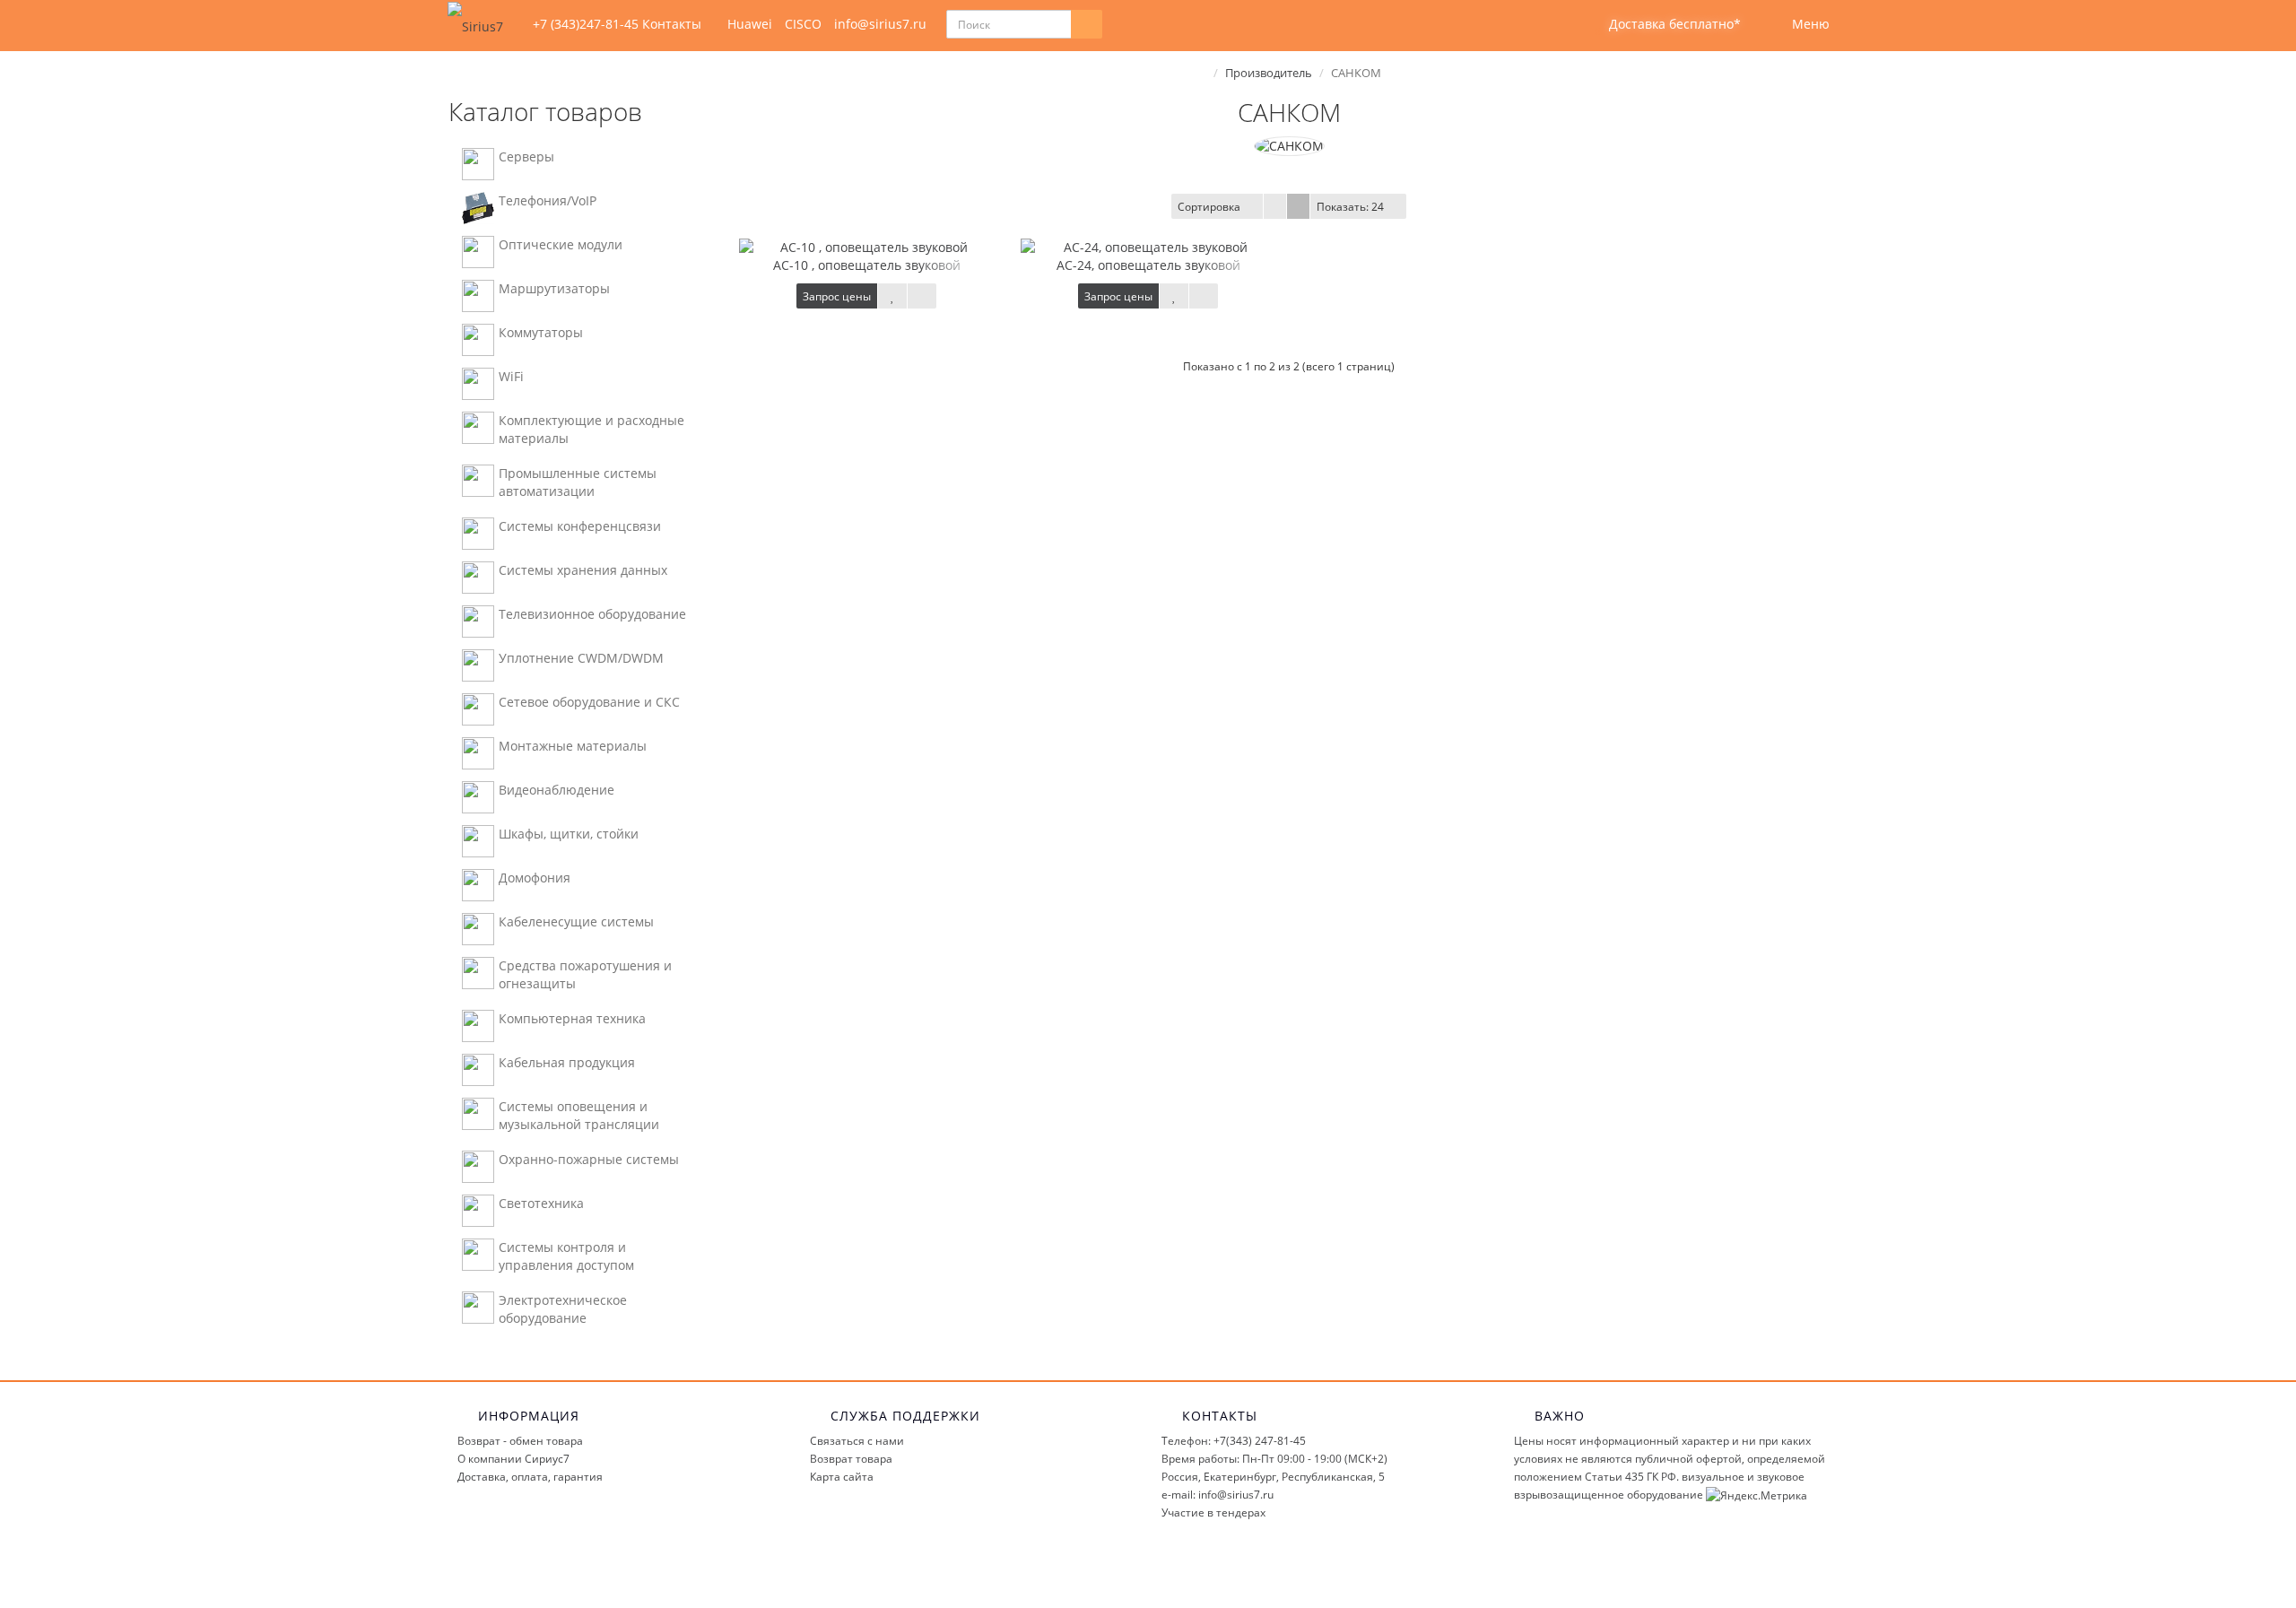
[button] (1663, 25)
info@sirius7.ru (880, 24)
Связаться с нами (857, 1441)
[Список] (1275, 206)
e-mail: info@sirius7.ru (1218, 1495)
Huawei (750, 24)
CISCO (803, 24)
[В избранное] (892, 296)
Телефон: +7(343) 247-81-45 (1234, 1441)
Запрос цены (837, 296)
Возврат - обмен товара (520, 1441)
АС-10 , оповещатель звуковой (867, 265)
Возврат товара (851, 1459)
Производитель (1269, 73)
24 (1350, 207)
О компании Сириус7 (513, 1459)
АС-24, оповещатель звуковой (1148, 265)
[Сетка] (1298, 206)
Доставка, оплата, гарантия (530, 1477)
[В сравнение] (922, 296)
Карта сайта (842, 1477)
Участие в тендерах (1213, 1512)
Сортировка (1209, 207)
